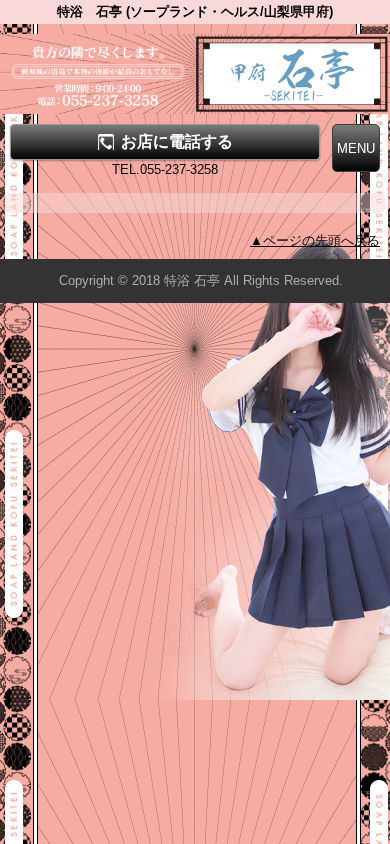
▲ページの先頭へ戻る (315, 240)
